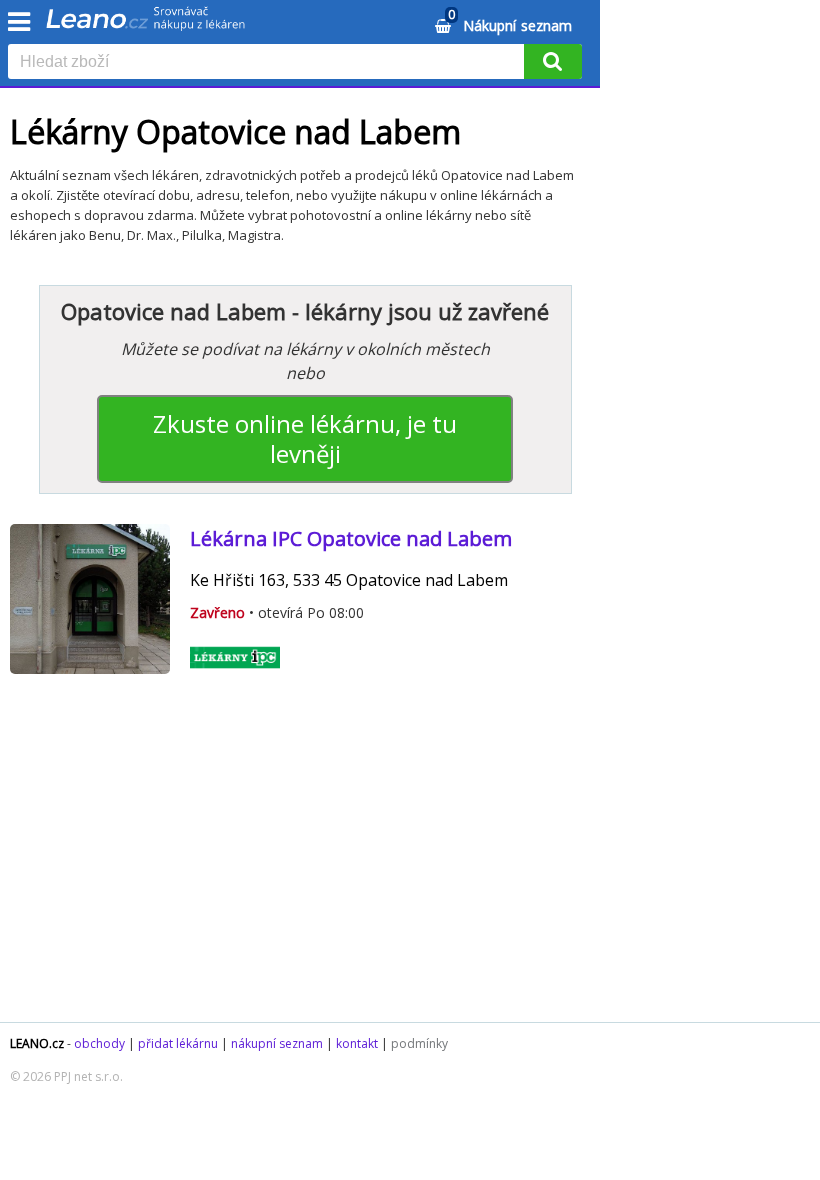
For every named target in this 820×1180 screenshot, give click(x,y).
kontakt (357, 1043)
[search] (270, 63)
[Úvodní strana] (146, 25)
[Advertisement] (305, 862)
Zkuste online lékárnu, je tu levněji (305, 438)
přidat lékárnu (178, 1043)
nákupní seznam (277, 1043)
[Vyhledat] (553, 61)
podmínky (419, 1043)
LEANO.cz (37, 1043)
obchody (99, 1043)
